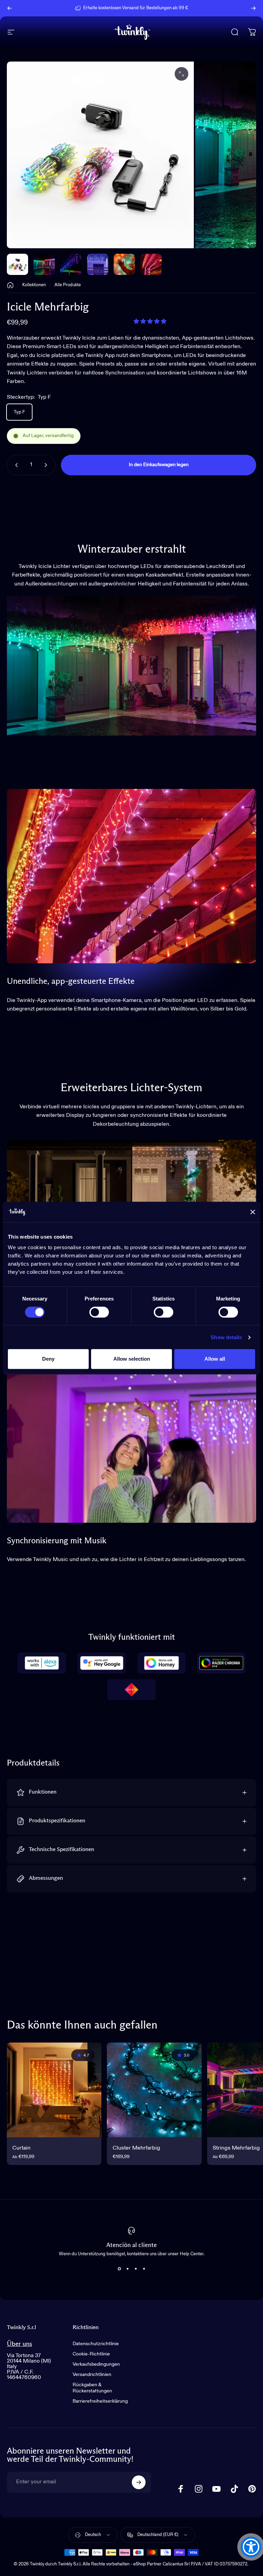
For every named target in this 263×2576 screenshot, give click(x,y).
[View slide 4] (144, 2269)
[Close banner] (253, 1212)
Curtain (21, 2148)
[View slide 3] (136, 2269)
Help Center (186, 8)
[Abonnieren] (139, 2482)
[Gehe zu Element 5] (151, 264)
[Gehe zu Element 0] (17, 264)
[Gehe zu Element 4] (124, 264)
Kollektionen (34, 285)
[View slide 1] (119, 2269)
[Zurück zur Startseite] (10, 285)
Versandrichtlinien (92, 2375)
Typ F (19, 412)
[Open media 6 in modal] (181, 74)
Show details (226, 1337)
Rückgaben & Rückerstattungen (92, 2388)
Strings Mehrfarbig (236, 2148)
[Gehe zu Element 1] (44, 264)
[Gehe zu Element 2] (71, 264)
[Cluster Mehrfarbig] (154, 2090)
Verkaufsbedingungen (96, 2364)
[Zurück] (10, 8)
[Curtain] (54, 2090)
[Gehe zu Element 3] (98, 264)
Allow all (215, 1359)
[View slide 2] (127, 2269)
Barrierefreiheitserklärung (100, 2401)
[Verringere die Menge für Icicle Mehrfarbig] (15, 465)
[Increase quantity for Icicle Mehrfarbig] (47, 465)
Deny (48, 1359)
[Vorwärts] (253, 8)
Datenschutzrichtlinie (96, 2344)
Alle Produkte (68, 285)
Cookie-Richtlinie (91, 2354)
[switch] (99, 1312)
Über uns (20, 2344)
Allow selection (132, 1359)
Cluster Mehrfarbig (136, 2148)
